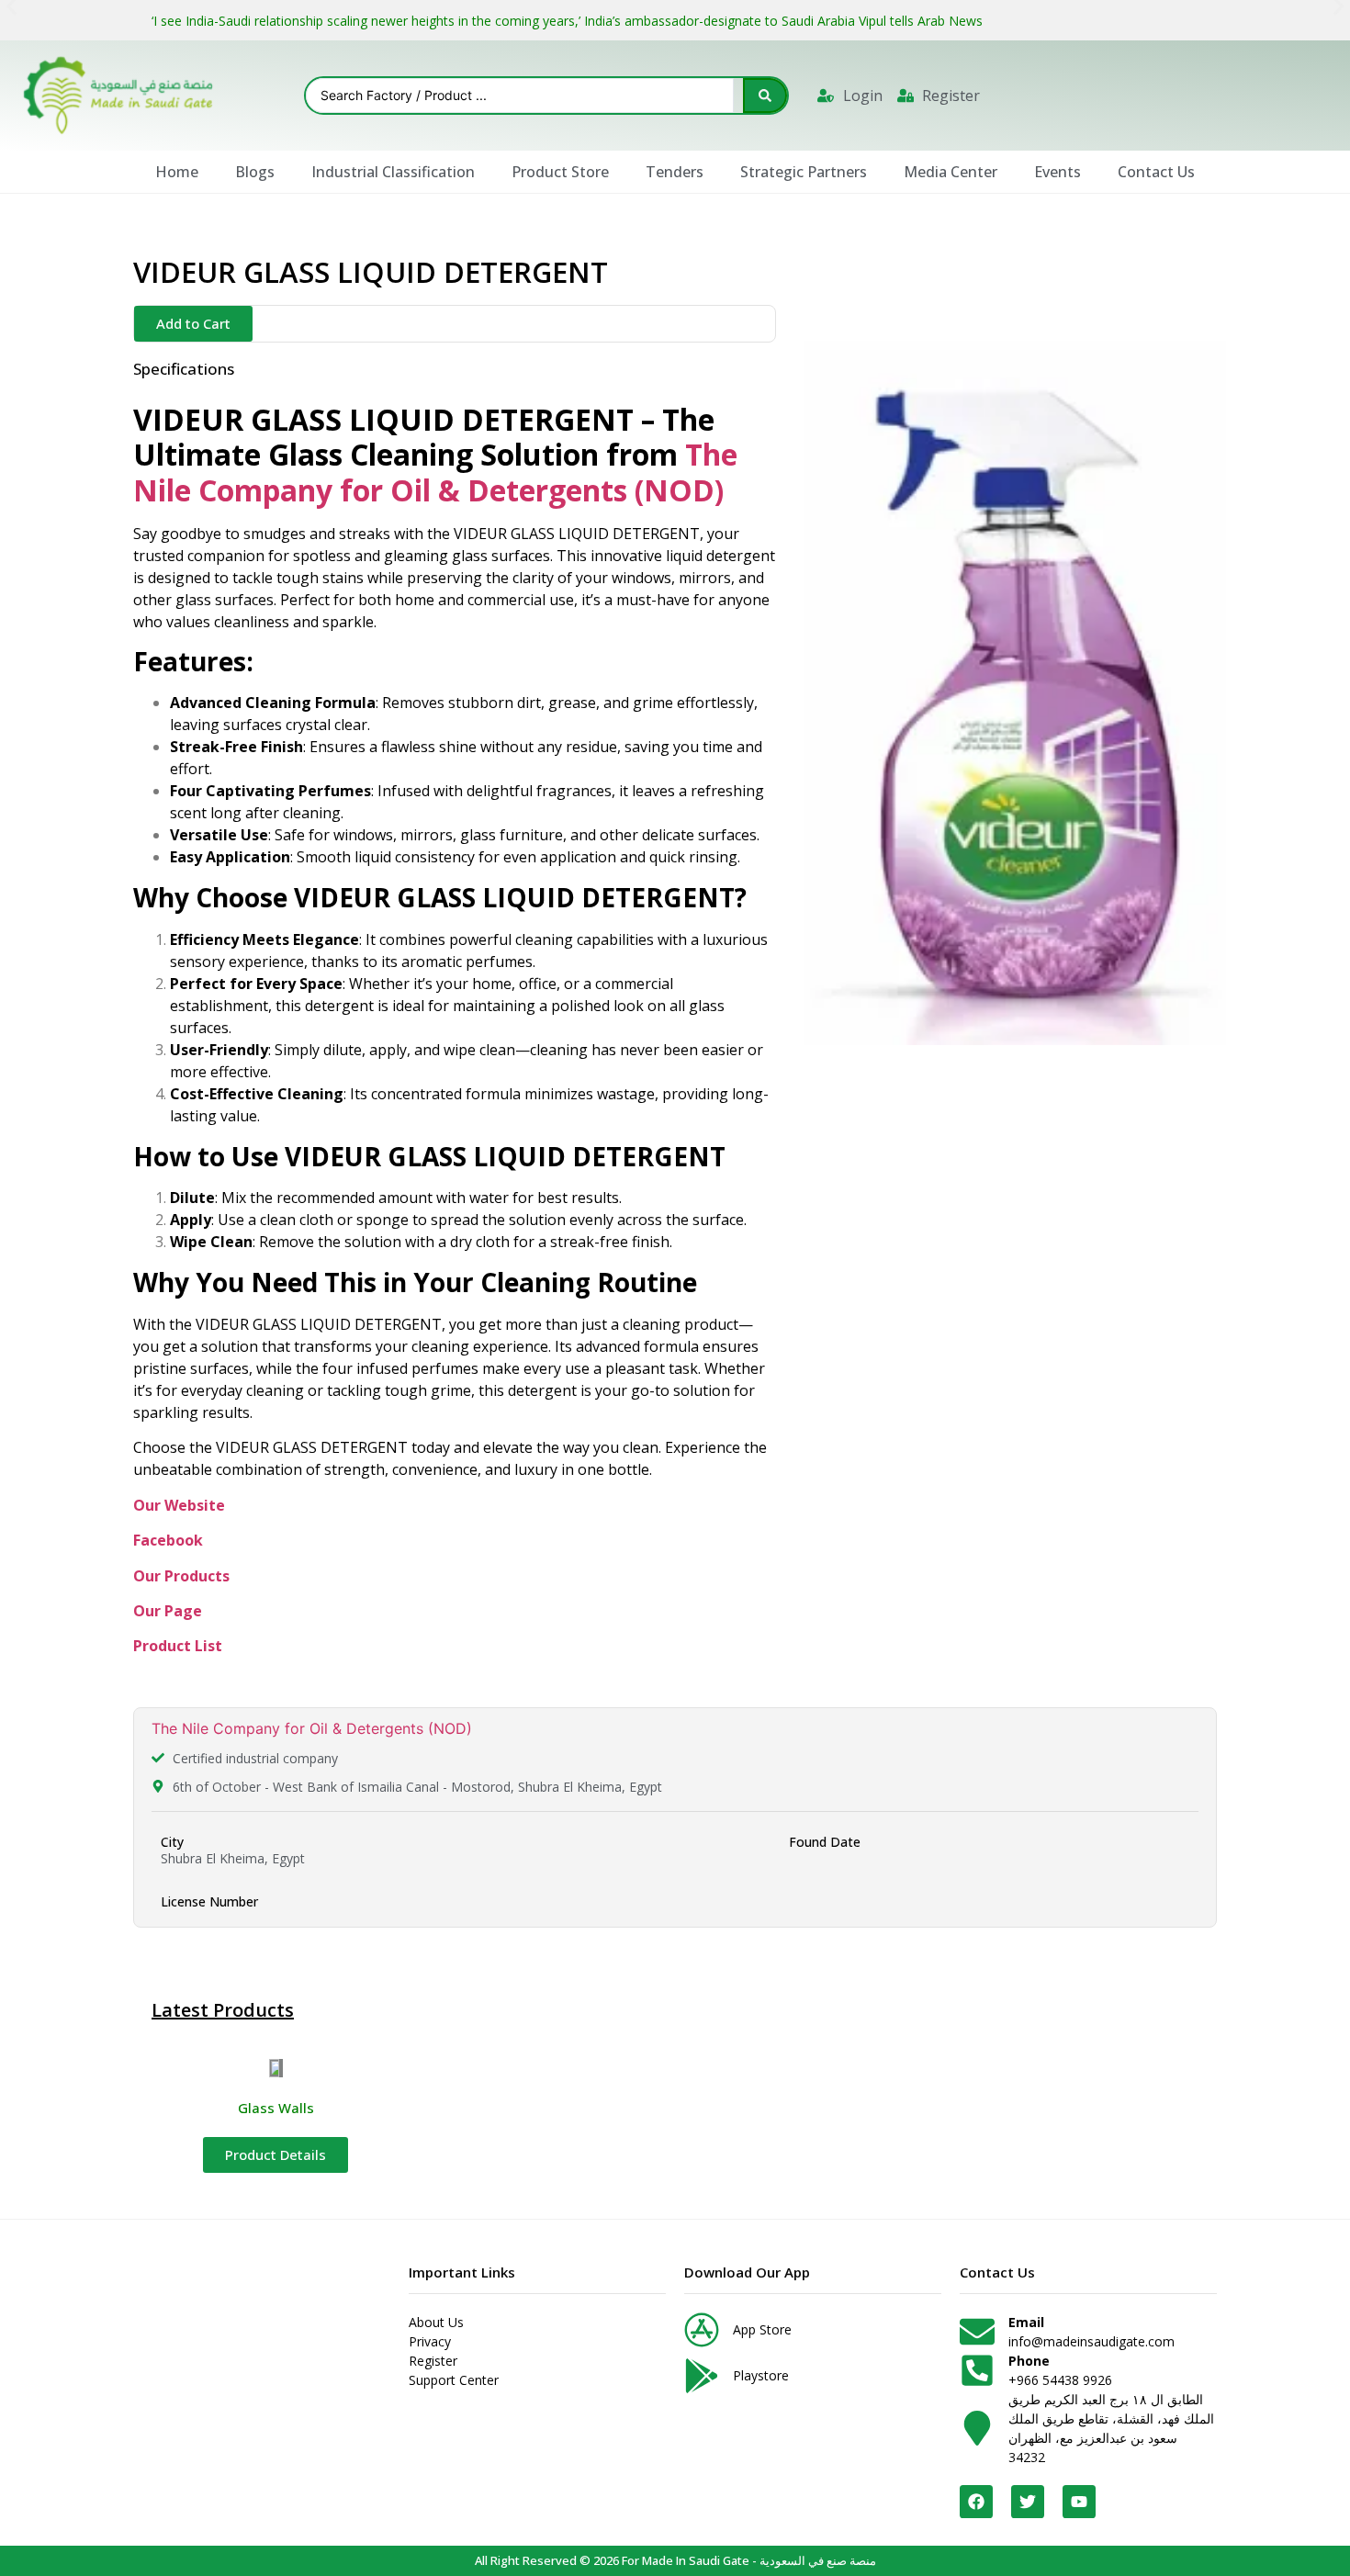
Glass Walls (276, 2108)
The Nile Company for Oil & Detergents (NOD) (312, 1728)
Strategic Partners (804, 172)
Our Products (181, 1576)
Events (1057, 172)
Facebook (168, 1540)
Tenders (675, 172)
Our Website (179, 1505)
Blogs (255, 172)
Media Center (951, 172)
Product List (178, 1646)
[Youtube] (1079, 2502)
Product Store (560, 172)
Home (177, 172)
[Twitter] (1028, 2502)
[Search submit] (765, 96)
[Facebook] (976, 2502)
